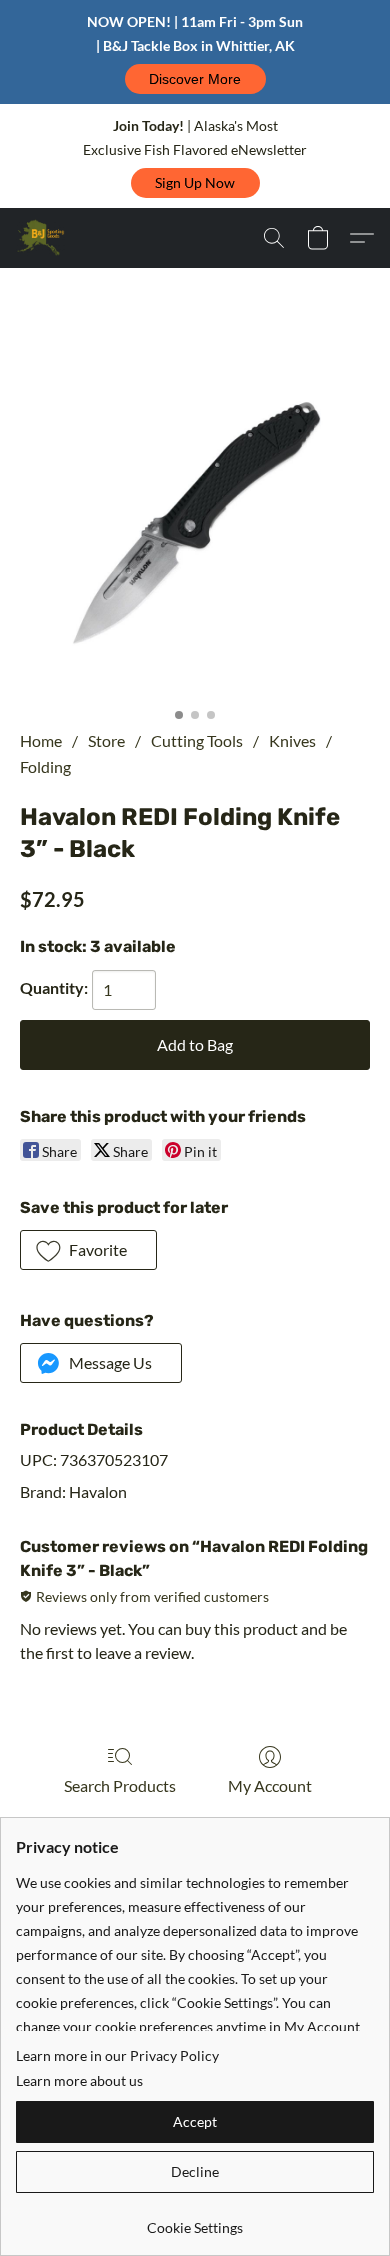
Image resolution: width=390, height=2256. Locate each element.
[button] (195, 79)
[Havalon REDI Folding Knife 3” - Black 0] (195, 523)
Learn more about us (79, 2080)
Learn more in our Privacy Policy (117, 2055)
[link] (195, 2220)
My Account (270, 1785)
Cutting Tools (197, 740)
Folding (45, 766)
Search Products (120, 1785)
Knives (292, 740)
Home (41, 740)
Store (106, 740)
